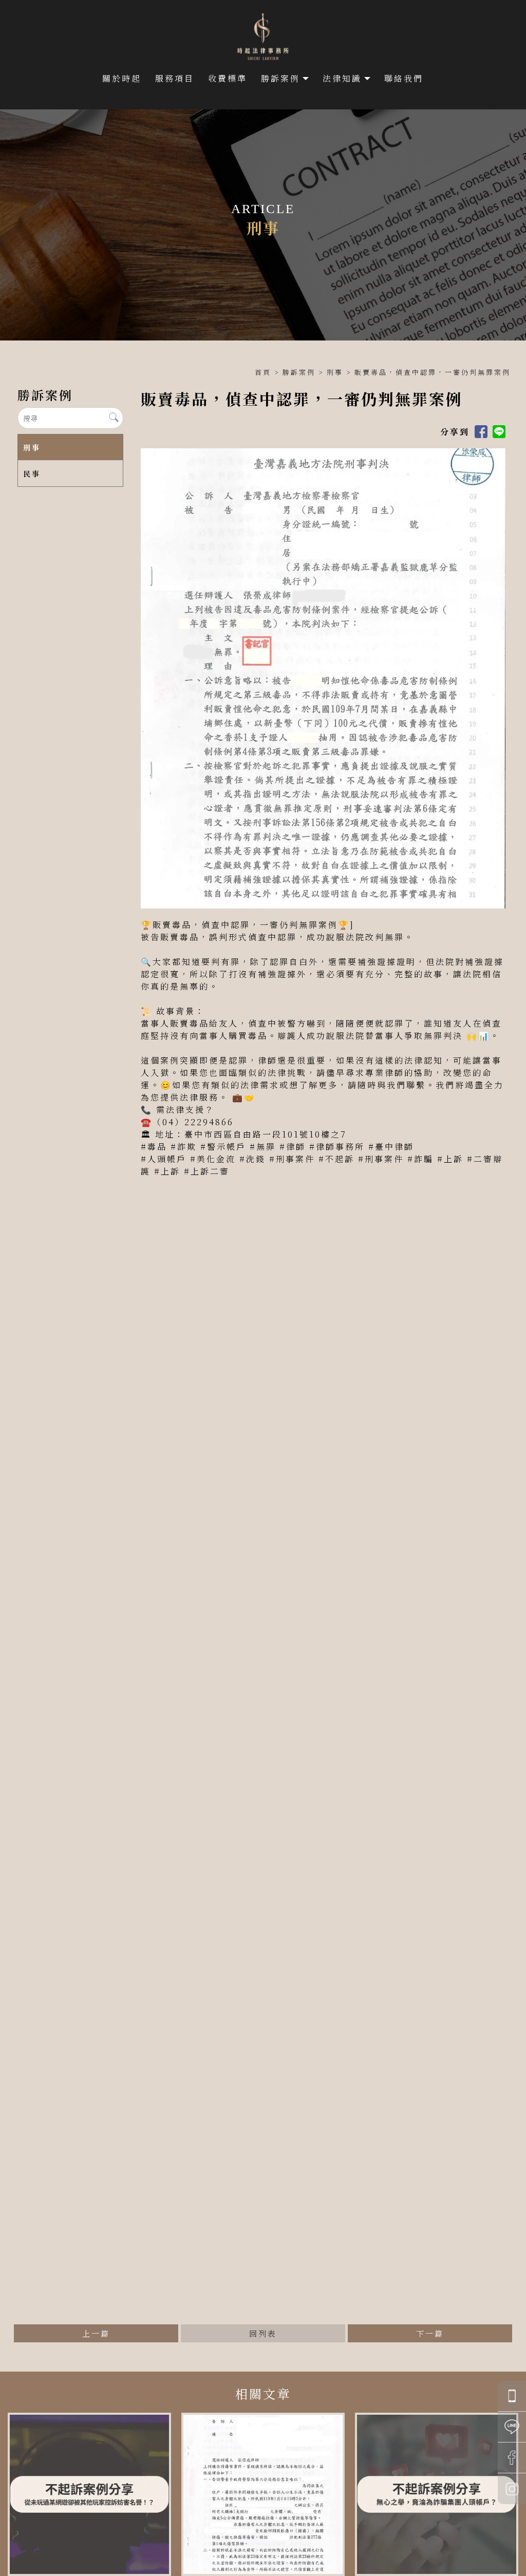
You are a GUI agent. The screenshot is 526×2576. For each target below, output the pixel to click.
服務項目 (175, 78)
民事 (32, 473)
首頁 (263, 372)
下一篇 (430, 2333)
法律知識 (342, 78)
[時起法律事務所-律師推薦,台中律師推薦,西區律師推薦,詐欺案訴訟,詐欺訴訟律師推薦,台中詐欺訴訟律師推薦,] (263, 38)
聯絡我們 (404, 78)
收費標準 (228, 78)
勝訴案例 (280, 78)
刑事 (335, 372)
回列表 (263, 2333)
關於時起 (122, 78)
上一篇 (96, 2333)
